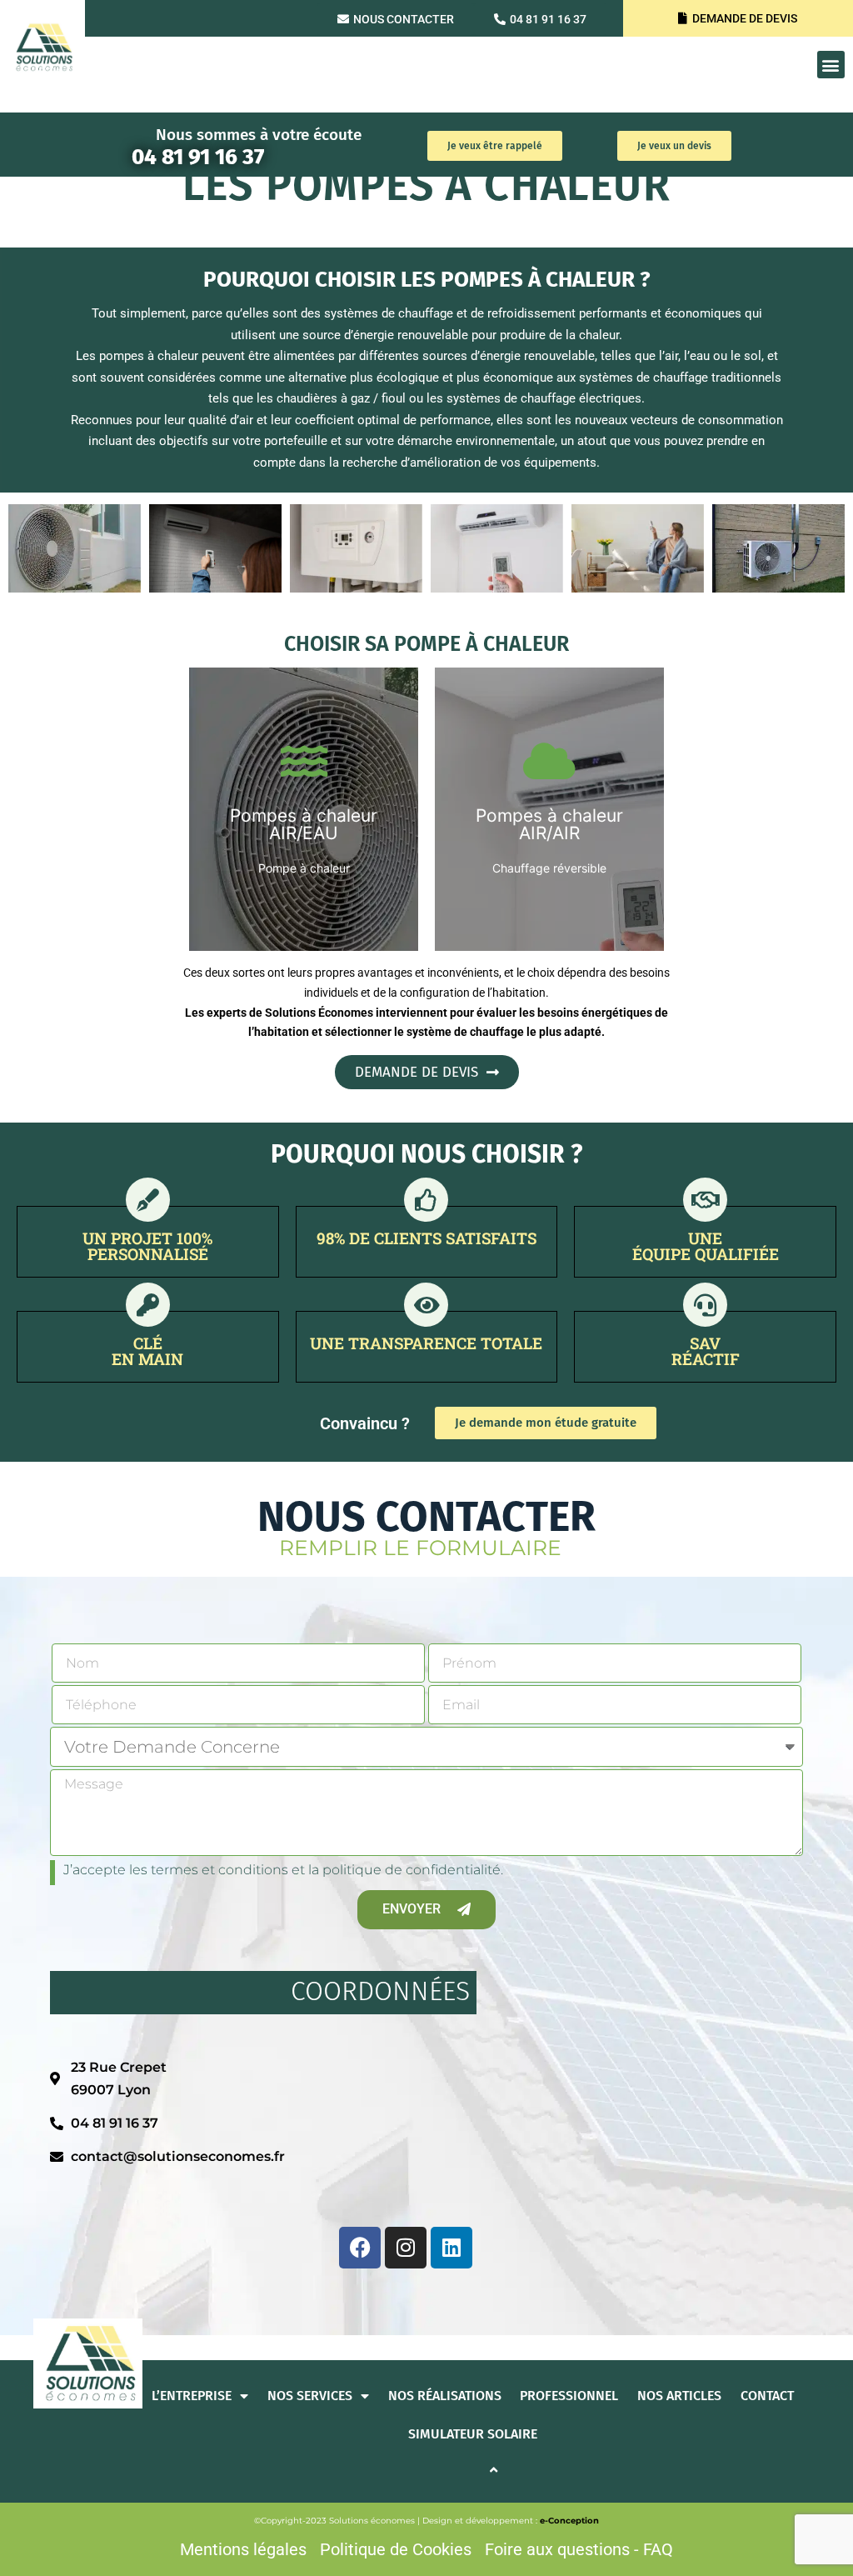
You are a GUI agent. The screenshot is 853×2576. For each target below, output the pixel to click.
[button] (831, 65)
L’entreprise (192, 2396)
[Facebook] (360, 2248)
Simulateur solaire (473, 2434)
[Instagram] (406, 2248)
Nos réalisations (445, 2396)
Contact (767, 2396)
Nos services (310, 2396)
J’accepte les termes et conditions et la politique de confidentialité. (283, 1870)
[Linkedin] (451, 2248)
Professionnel (569, 2396)
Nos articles (679, 2396)
